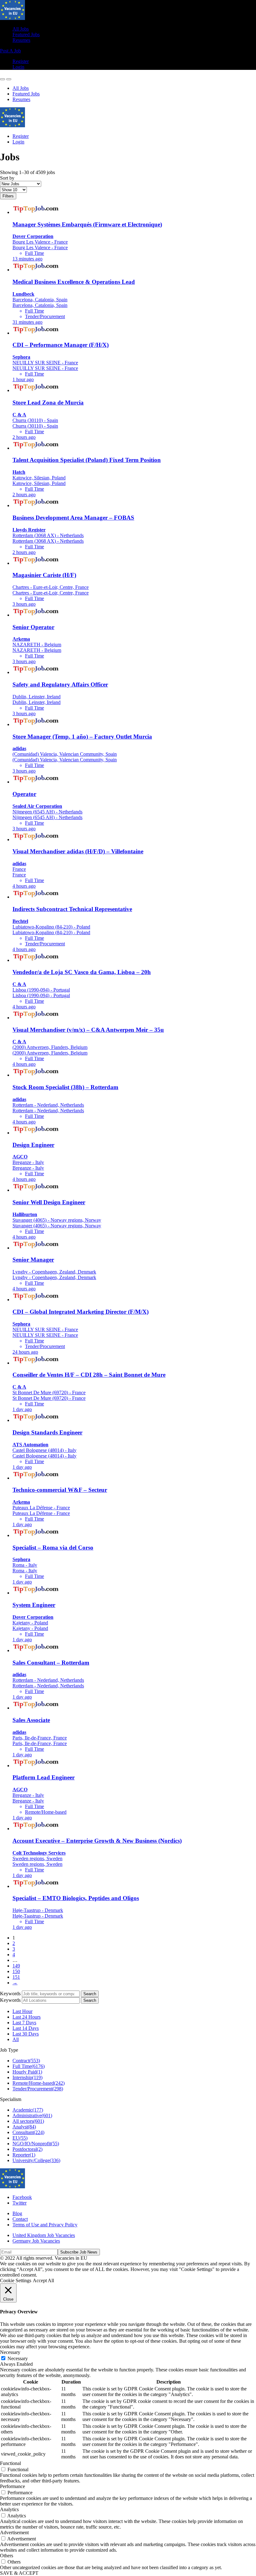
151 (16, 1977)
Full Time (29, 2066)
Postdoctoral (27, 2149)
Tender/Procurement (38, 2089)
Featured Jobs (26, 34)
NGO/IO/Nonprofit (36, 2144)
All (16, 2039)
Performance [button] (12, 2486)
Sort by (7, 178)
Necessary (18, 2358)
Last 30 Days (26, 2034)
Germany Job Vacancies (36, 2241)
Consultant (28, 2132)
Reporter (24, 2155)
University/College (36, 2160)
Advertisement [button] (14, 2532)
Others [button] (7, 2556)
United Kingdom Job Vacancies (44, 2235)
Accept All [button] (43, 2280)
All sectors (28, 2121)
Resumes (21, 40)
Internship (27, 2077)
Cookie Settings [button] (16, 2280)
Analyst (24, 2127)
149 (16, 1966)
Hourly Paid (27, 2072)
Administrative (32, 2115)
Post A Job (10, 51)
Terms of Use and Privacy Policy (45, 2225)
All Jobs (21, 29)
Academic (28, 2110)
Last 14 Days (26, 2028)
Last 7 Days (24, 2023)
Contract (26, 2061)
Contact (20, 2219)
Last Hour (22, 2011)
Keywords (10, 1994)
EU (20, 2138)
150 (16, 1971)
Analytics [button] (9, 2509)
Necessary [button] (10, 2352)
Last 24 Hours (27, 2017)
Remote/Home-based (39, 2083)
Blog (17, 2213)
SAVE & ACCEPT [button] (19, 2573)
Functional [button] (10, 2463)
